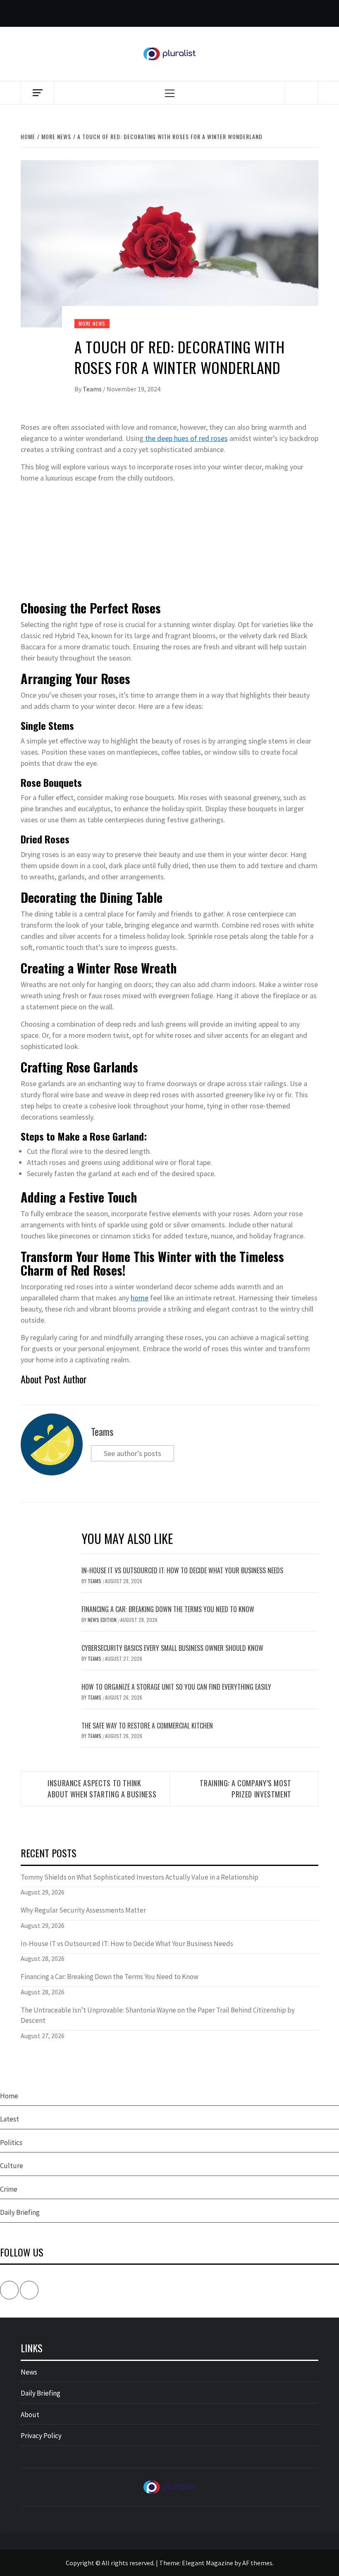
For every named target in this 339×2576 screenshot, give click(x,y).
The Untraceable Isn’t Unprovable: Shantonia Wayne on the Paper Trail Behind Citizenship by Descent (158, 2015)
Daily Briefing (20, 2212)
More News (92, 323)
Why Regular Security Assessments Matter (83, 1910)
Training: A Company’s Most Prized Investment (246, 1789)
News (29, 2372)
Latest (10, 2119)
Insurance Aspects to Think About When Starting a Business (102, 1789)
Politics (11, 2143)
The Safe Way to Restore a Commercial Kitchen (147, 1726)
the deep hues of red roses (186, 438)
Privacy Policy (41, 2436)
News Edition (103, 1620)
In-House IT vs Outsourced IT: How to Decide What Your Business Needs (182, 1570)
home (140, 1298)
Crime (9, 2189)
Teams (93, 389)
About (30, 2415)
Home (9, 2096)
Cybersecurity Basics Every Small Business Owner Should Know (172, 1648)
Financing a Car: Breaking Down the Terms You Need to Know (168, 1609)
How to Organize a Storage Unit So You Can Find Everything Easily (176, 1687)
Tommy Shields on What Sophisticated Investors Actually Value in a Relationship (140, 1877)
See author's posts (132, 1453)
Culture (12, 2166)
